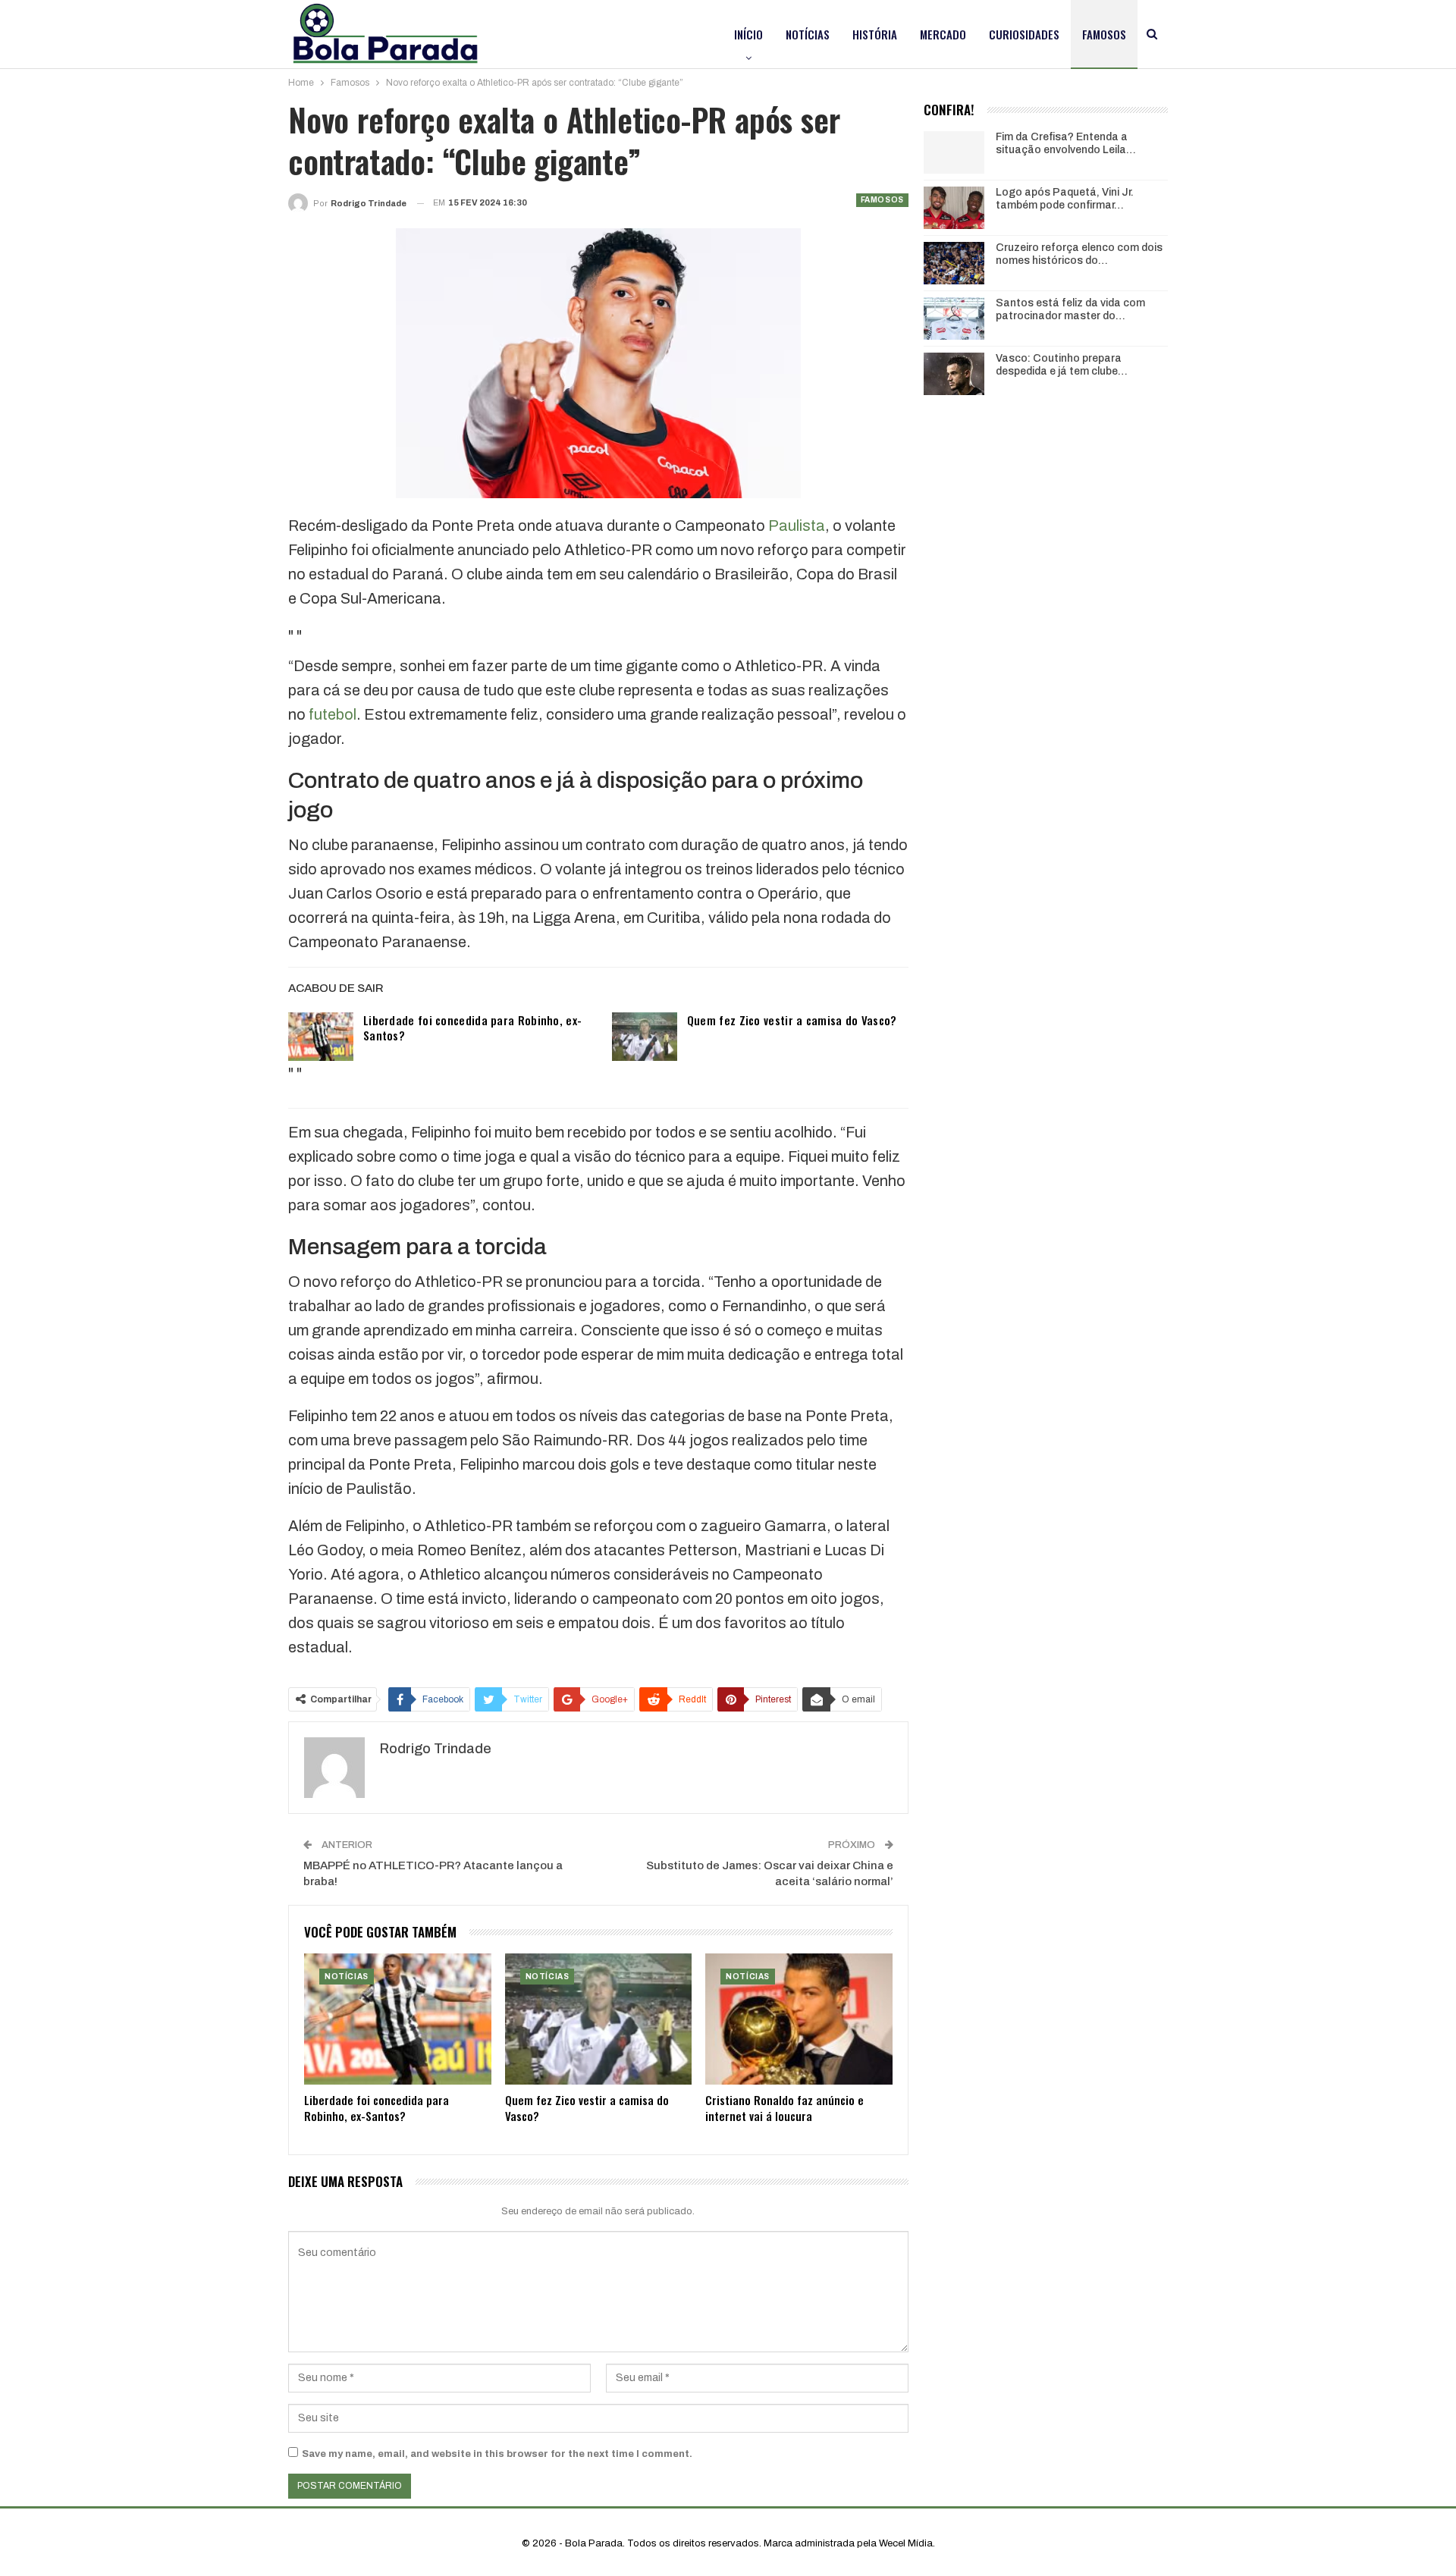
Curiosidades (1024, 34)
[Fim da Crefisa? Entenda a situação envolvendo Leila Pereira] (954, 152)
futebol (333, 714)
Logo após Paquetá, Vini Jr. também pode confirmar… (1065, 199)
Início (748, 34)
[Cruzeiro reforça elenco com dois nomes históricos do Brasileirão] (954, 263)
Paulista (797, 526)
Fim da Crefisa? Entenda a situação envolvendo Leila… (1066, 143)
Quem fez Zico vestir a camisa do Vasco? (792, 1020)
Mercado (943, 34)
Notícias (808, 34)
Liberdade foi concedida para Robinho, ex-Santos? (472, 1028)
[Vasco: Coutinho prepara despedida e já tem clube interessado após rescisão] (954, 374)
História (875, 34)
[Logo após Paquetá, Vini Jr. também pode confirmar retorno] (954, 208)
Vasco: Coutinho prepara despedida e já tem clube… (1062, 365)
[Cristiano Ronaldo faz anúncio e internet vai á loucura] (799, 2019)
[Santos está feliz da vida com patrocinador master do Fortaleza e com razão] (954, 318)
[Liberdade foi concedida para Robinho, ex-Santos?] (321, 1037)
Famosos (1104, 34)
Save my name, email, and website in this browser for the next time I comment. (497, 2454)
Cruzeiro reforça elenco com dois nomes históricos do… (1079, 254)
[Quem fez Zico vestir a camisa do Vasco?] (645, 1037)
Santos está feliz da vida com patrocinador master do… (1070, 309)
